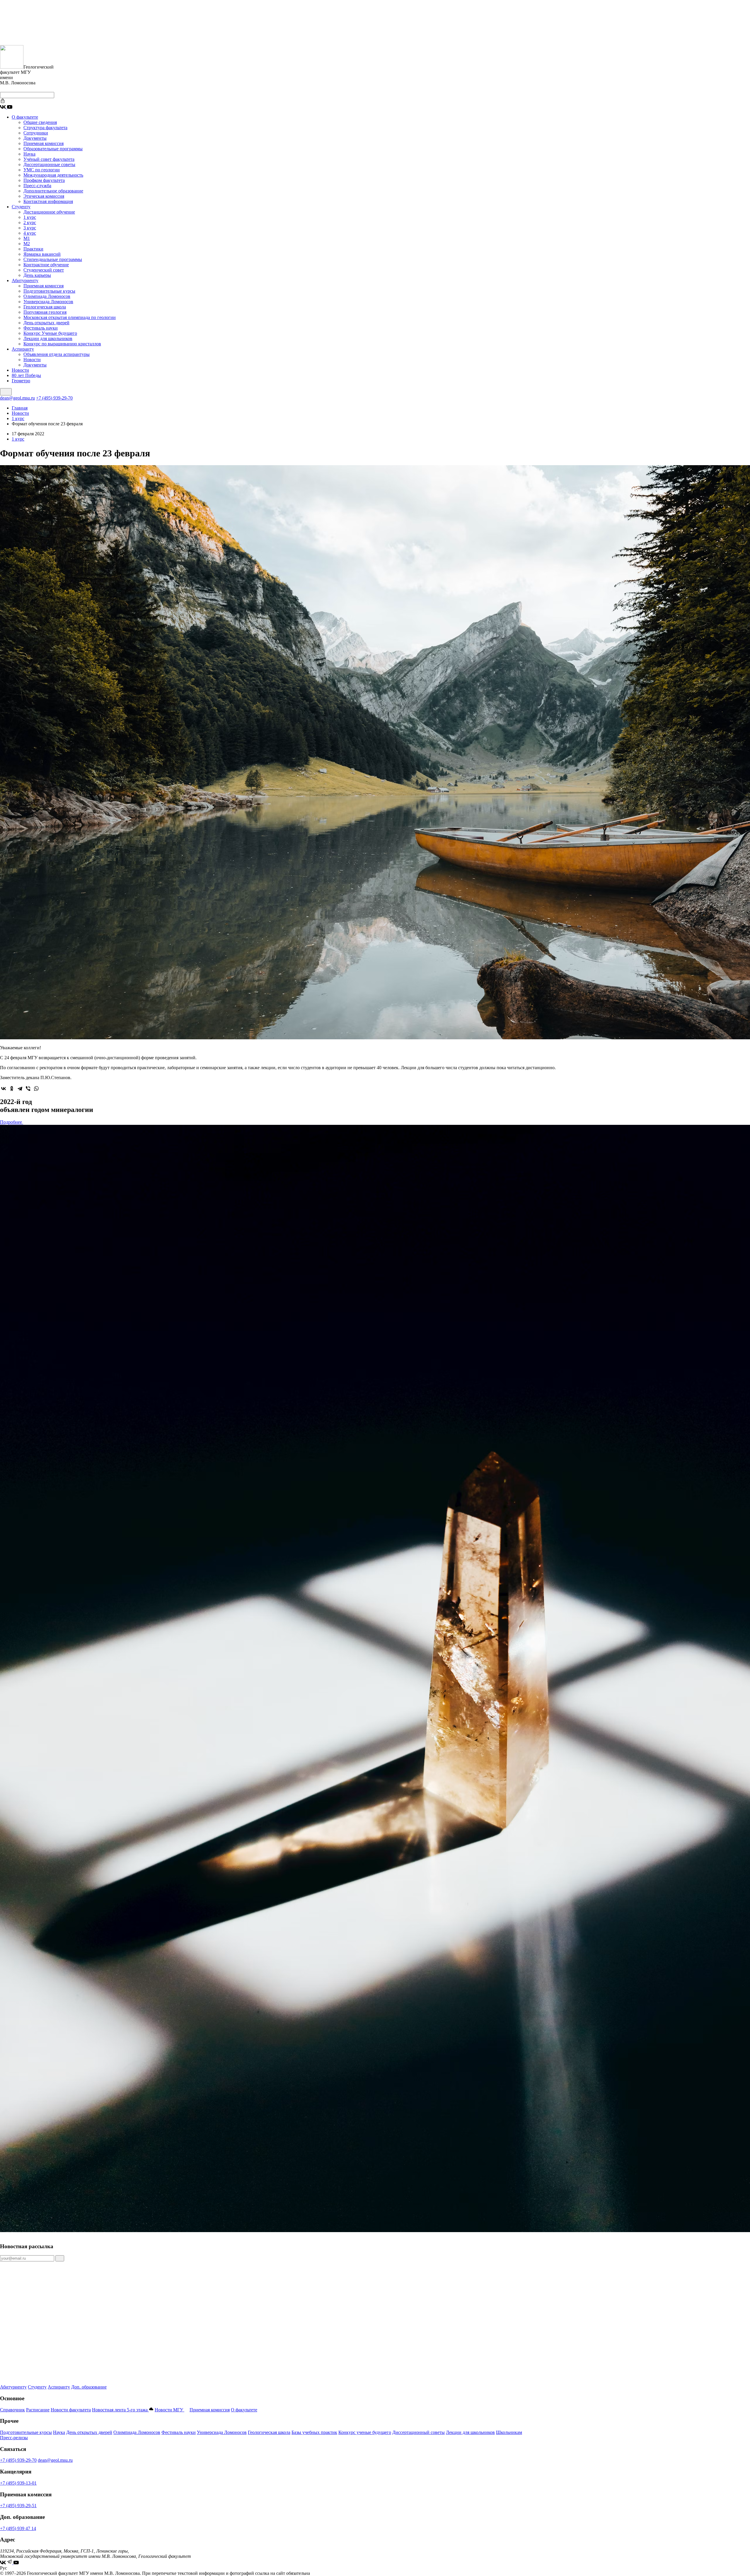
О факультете (25, 117)
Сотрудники (36, 133)
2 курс (30, 222)
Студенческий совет (44, 270)
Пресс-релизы (14, 2438)
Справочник (12, 2410)
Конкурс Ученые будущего (50, 333)
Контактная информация (48, 201)
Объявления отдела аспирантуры (57, 354)
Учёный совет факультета (49, 159)
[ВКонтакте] (4, 1089)
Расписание (38, 2410)
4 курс (30, 233)
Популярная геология (45, 312)
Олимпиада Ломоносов (47, 296)
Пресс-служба (37, 186)
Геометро (21, 381)
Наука (29, 154)
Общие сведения (40, 122)
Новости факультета (71, 2410)
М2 (27, 244)
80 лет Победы (26, 375)
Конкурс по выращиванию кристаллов (62, 344)
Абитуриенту (25, 280)
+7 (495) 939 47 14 (18, 2528)
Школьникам (509, 2432)
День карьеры (37, 275)
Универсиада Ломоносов (48, 302)
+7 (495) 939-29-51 (18, 2506)
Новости (32, 360)
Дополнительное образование (53, 191)
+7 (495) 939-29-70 (54, 398)
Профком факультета (44, 180)
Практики (33, 249)
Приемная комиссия (44, 143)
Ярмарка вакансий (42, 254)
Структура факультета (45, 128)
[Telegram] (20, 1089)
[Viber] (28, 1089)
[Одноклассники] (12, 1089)
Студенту (21, 207)
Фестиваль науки (41, 328)
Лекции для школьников (48, 338)
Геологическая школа (45, 307)
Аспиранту (23, 349)
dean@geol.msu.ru (17, 398)
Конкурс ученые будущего (365, 2432)
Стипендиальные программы (53, 259)
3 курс (30, 228)
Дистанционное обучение (49, 212)
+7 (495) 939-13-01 (18, 2483)
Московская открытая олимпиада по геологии (70, 317)
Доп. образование (89, 2387)
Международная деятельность (53, 175)
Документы (35, 138)
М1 (27, 238)
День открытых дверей (46, 323)
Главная (20, 408)
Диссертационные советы (49, 164)
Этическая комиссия (44, 196)
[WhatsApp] (36, 1089)
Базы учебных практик (314, 2432)
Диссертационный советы (419, 2432)
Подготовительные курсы (49, 291)
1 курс (30, 217)
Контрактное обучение (46, 265)
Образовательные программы (53, 149)
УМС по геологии (42, 170)
